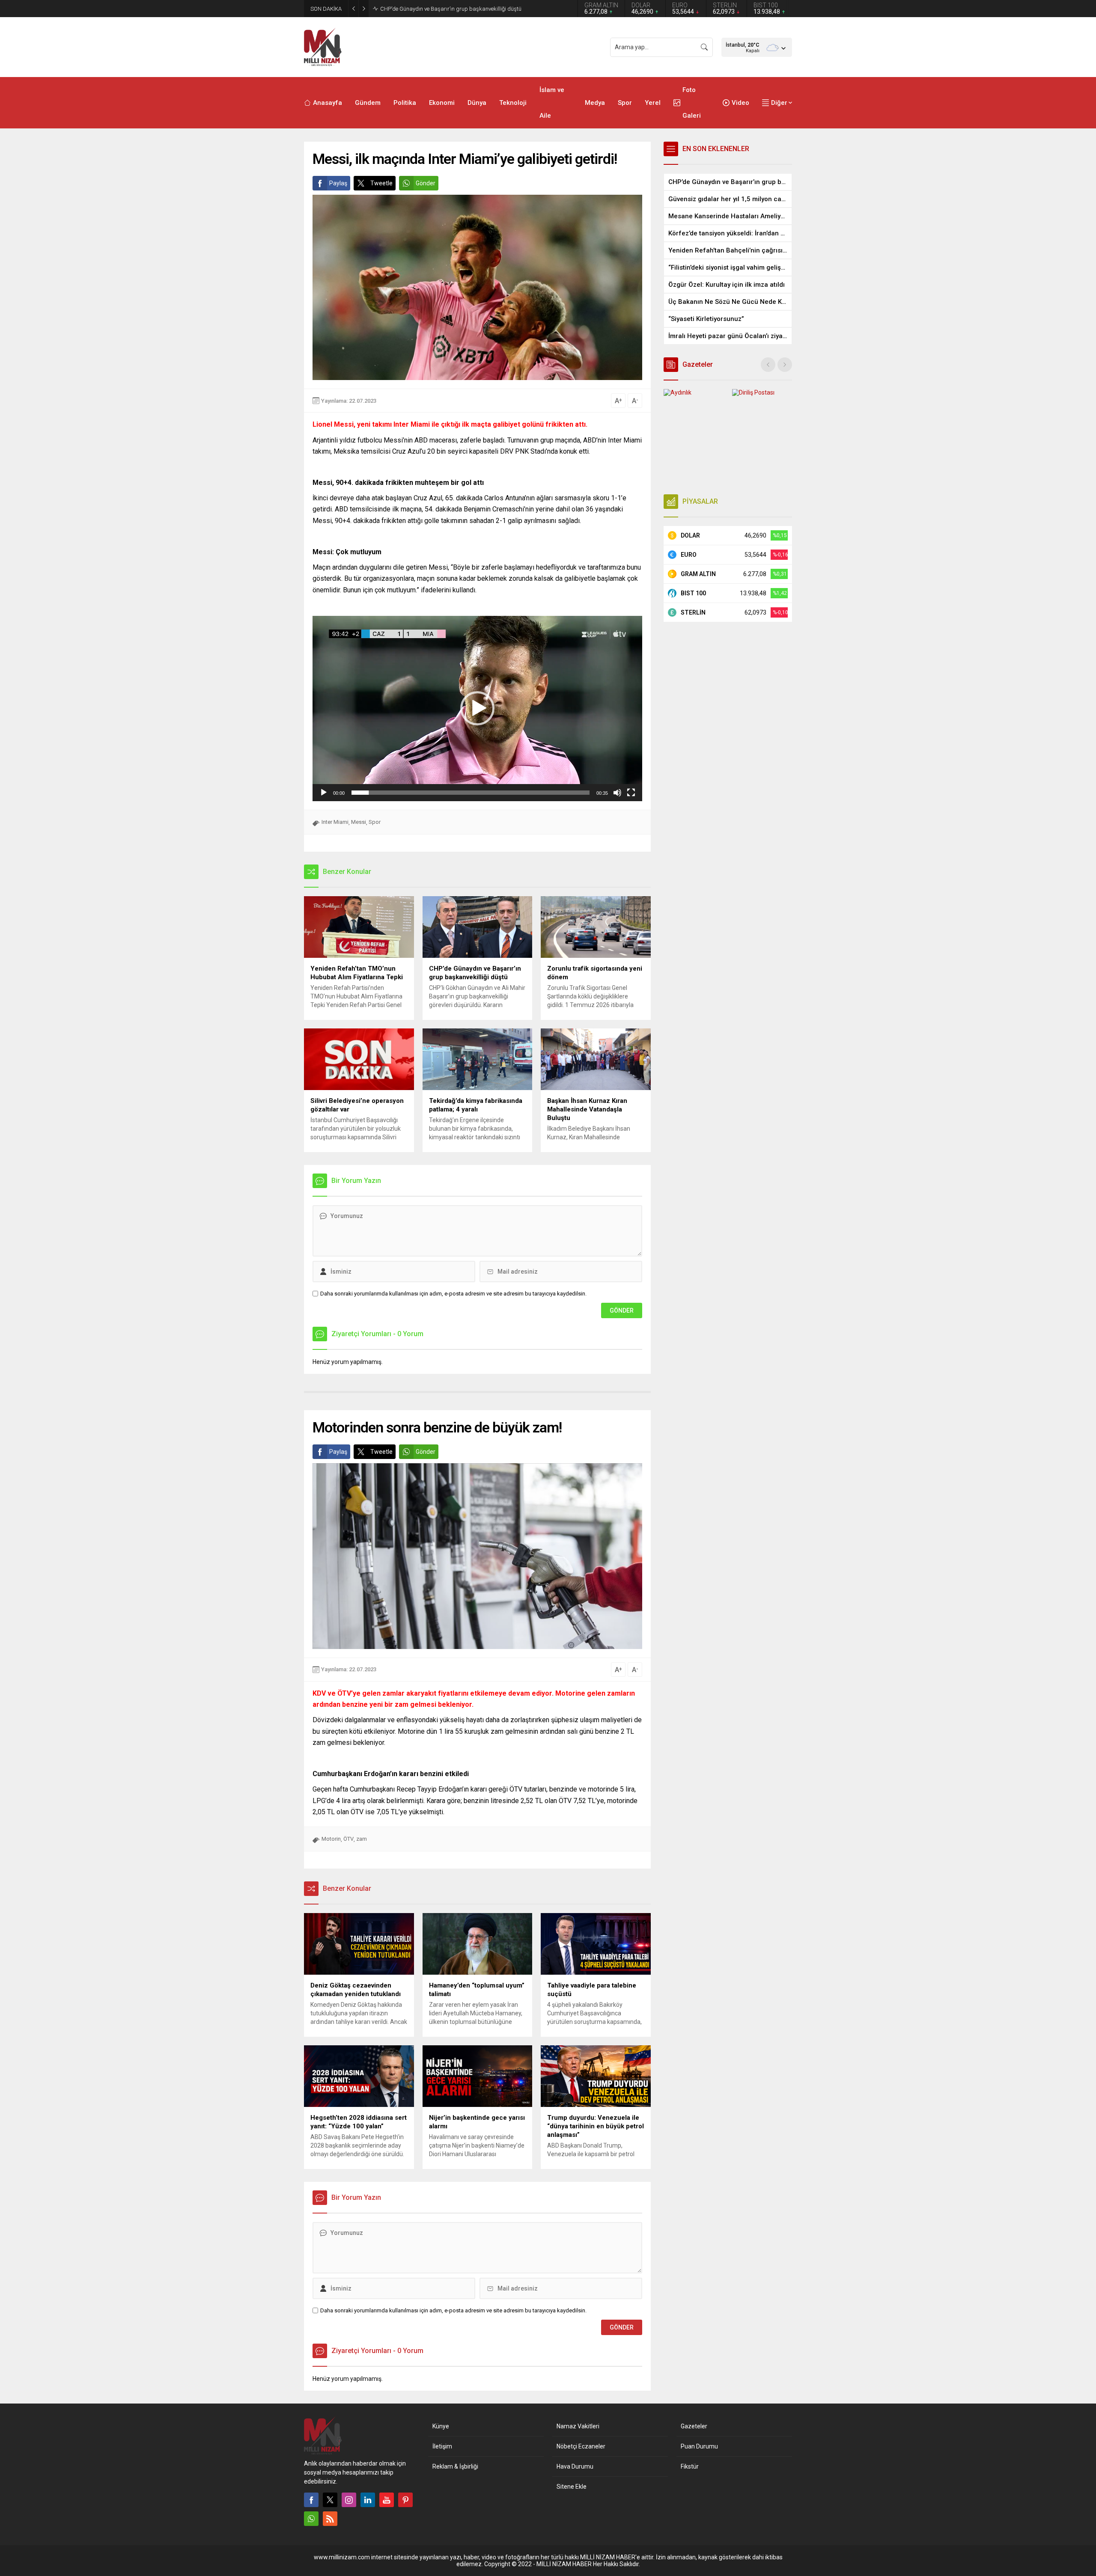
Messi (359, 822)
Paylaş (338, 183)
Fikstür (690, 2466)
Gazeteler (694, 2426)
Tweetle (381, 183)
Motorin (331, 1839)
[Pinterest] (405, 2500)
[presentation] (768, 365)
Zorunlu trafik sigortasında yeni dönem (427, 9)
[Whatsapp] (311, 2519)
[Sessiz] (617, 793)
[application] (477, 709)
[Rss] (330, 2519)
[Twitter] (330, 2500)
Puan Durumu (699, 2446)
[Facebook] (311, 2500)
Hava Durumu (575, 2466)
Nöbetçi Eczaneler (581, 2446)
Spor (375, 822)
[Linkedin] (368, 2500)
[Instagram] (349, 2500)
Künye (441, 2426)
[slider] (471, 793)
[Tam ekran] (631, 793)
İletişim (442, 2446)
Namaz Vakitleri (578, 2426)
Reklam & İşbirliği (455, 2466)
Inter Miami (335, 822)
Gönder (426, 183)
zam (362, 1839)
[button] (477, 708)
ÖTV (348, 1839)
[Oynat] (324, 793)
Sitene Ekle (572, 2487)
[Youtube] (387, 2500)
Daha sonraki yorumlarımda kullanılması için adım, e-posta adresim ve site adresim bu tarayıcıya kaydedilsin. (453, 1294)
